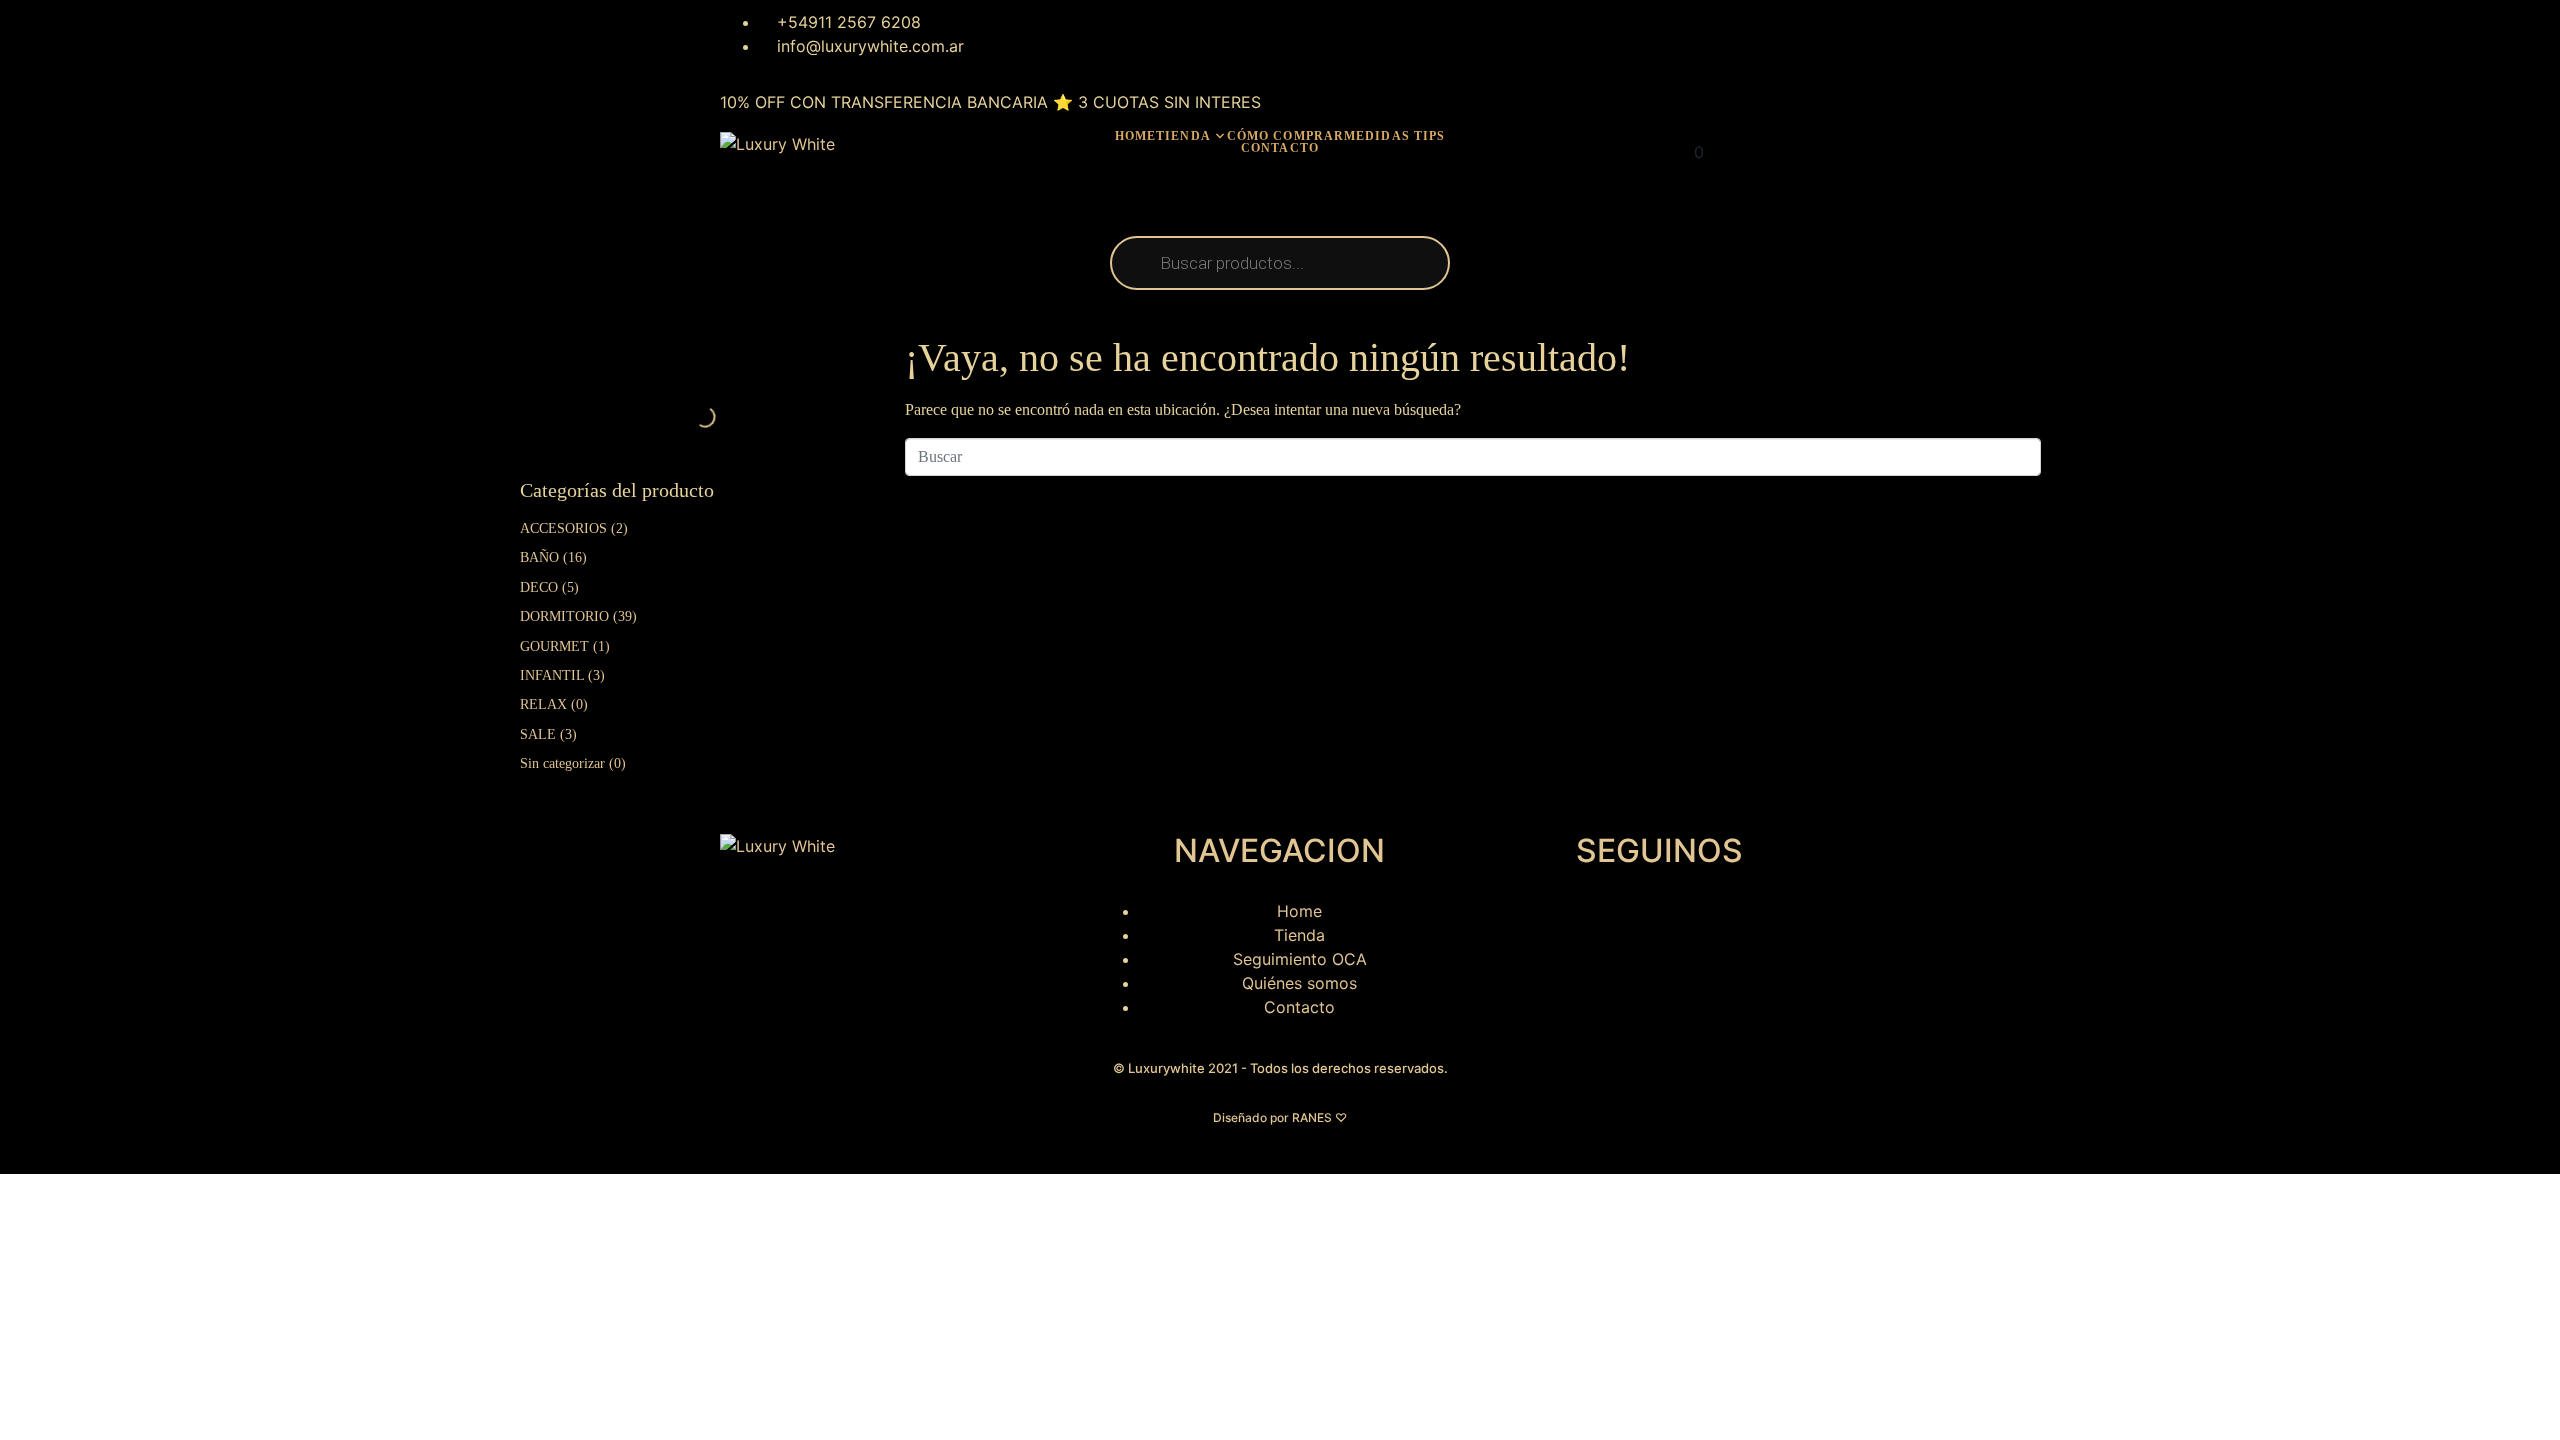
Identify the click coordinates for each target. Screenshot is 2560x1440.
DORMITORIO (564, 616)
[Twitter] (1099, 35)
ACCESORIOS (563, 528)
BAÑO (539, 557)
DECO (539, 587)
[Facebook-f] (1560, 924)
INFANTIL (552, 675)
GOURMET (554, 646)
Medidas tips (1394, 136)
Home (1135, 136)
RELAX (543, 704)
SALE (538, 734)
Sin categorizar (562, 763)
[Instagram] (989, 35)
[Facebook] (1044, 35)
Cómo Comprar (1285, 136)
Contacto (1280, 148)
